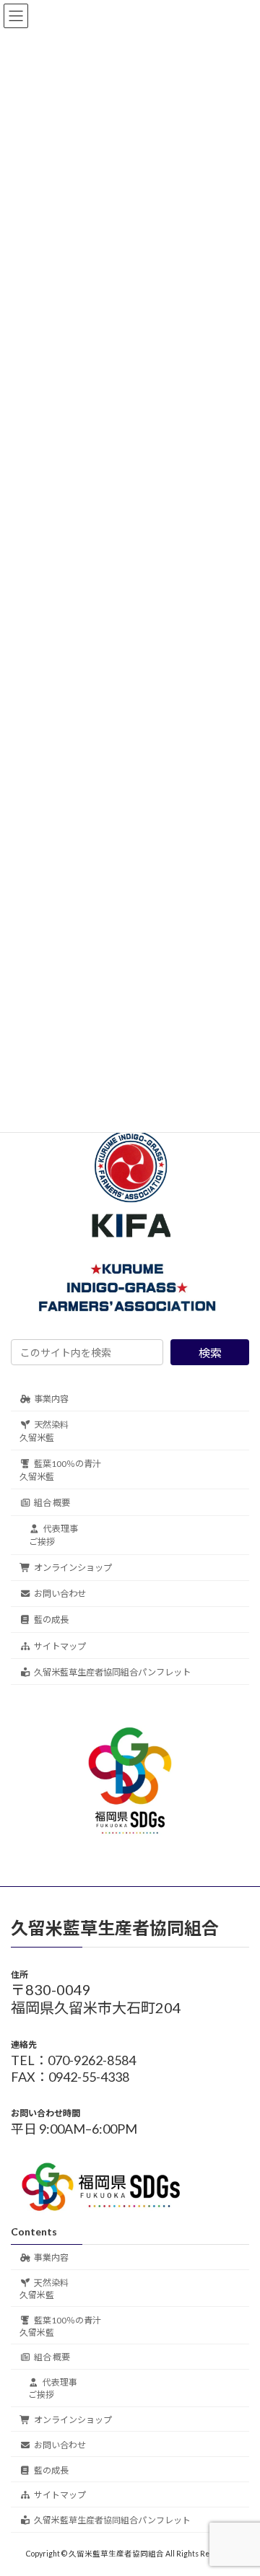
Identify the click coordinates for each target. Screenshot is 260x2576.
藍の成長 (51, 1620)
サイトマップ (60, 1646)
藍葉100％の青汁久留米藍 (60, 1470)
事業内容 (51, 1398)
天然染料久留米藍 (44, 1431)
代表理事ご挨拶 (53, 1535)
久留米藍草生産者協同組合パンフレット (112, 1672)
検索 (210, 1353)
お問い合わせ (60, 1594)
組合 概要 (52, 1503)
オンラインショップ (73, 1568)
